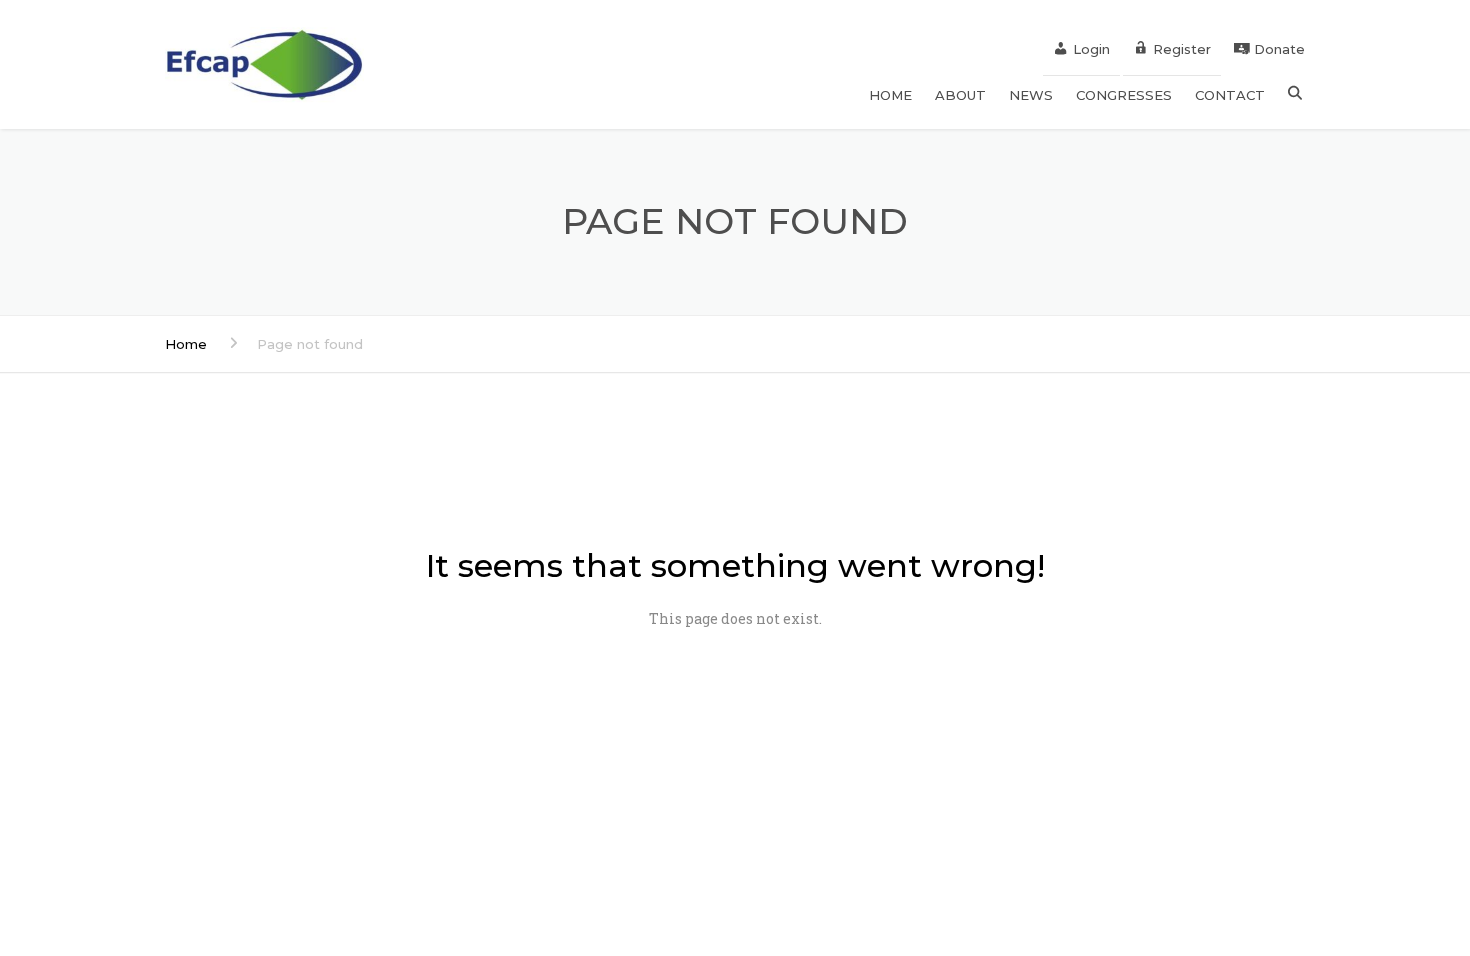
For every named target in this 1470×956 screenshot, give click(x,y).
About (960, 95)
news (1031, 95)
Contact (1230, 95)
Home (186, 344)
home (890, 95)
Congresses (1124, 95)
